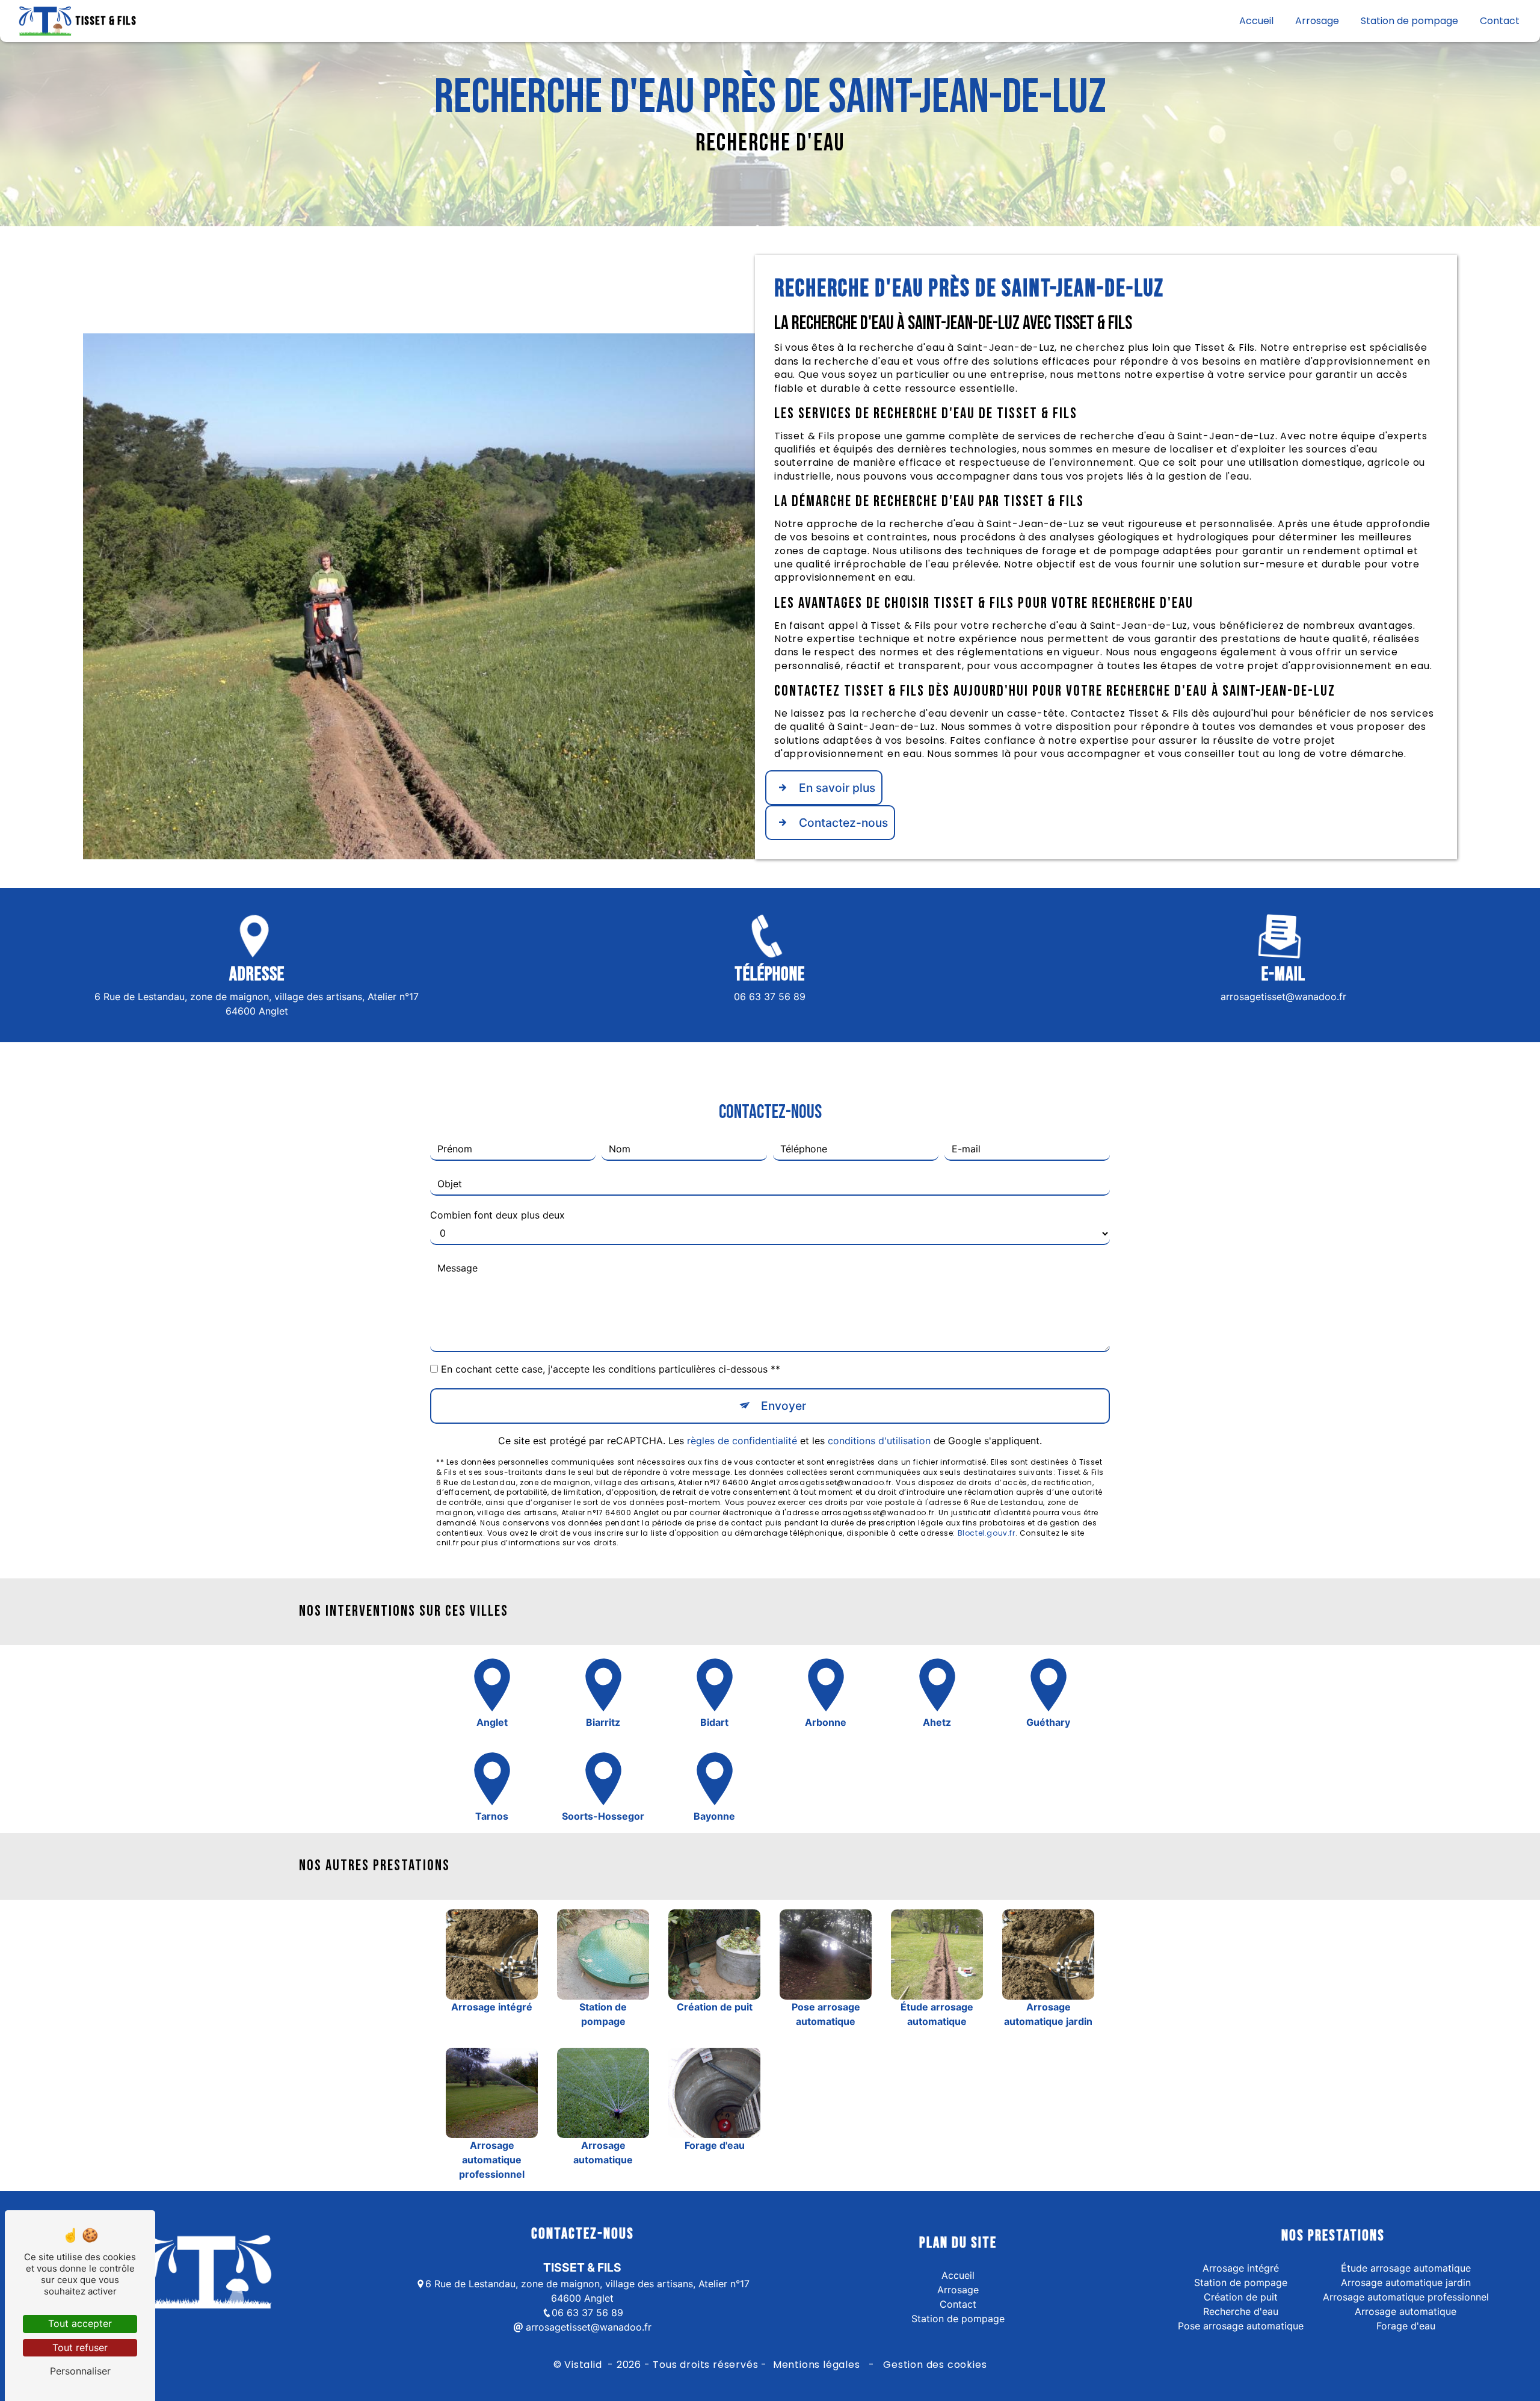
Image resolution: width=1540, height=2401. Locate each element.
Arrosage (1317, 21)
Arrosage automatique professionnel (1406, 2297)
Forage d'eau (1406, 2326)
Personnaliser (80, 2371)
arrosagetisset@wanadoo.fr (1283, 997)
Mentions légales (816, 2365)
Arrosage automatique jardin (1406, 2282)
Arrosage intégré (1241, 2268)
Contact (1500, 21)
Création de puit (1241, 2297)
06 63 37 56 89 (770, 997)
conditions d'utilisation (879, 1441)
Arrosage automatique (1406, 2311)
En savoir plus (837, 788)
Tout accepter (80, 2323)
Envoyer (784, 1406)
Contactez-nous (843, 823)
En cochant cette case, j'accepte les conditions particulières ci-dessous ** (611, 1369)
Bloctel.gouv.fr (987, 1533)
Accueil (1256, 21)
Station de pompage (1409, 21)
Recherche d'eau (1241, 2311)
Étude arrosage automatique (1406, 2268)
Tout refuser (80, 2347)
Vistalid (584, 2365)
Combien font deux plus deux (497, 1215)
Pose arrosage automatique (1241, 2326)
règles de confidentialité (742, 1441)
